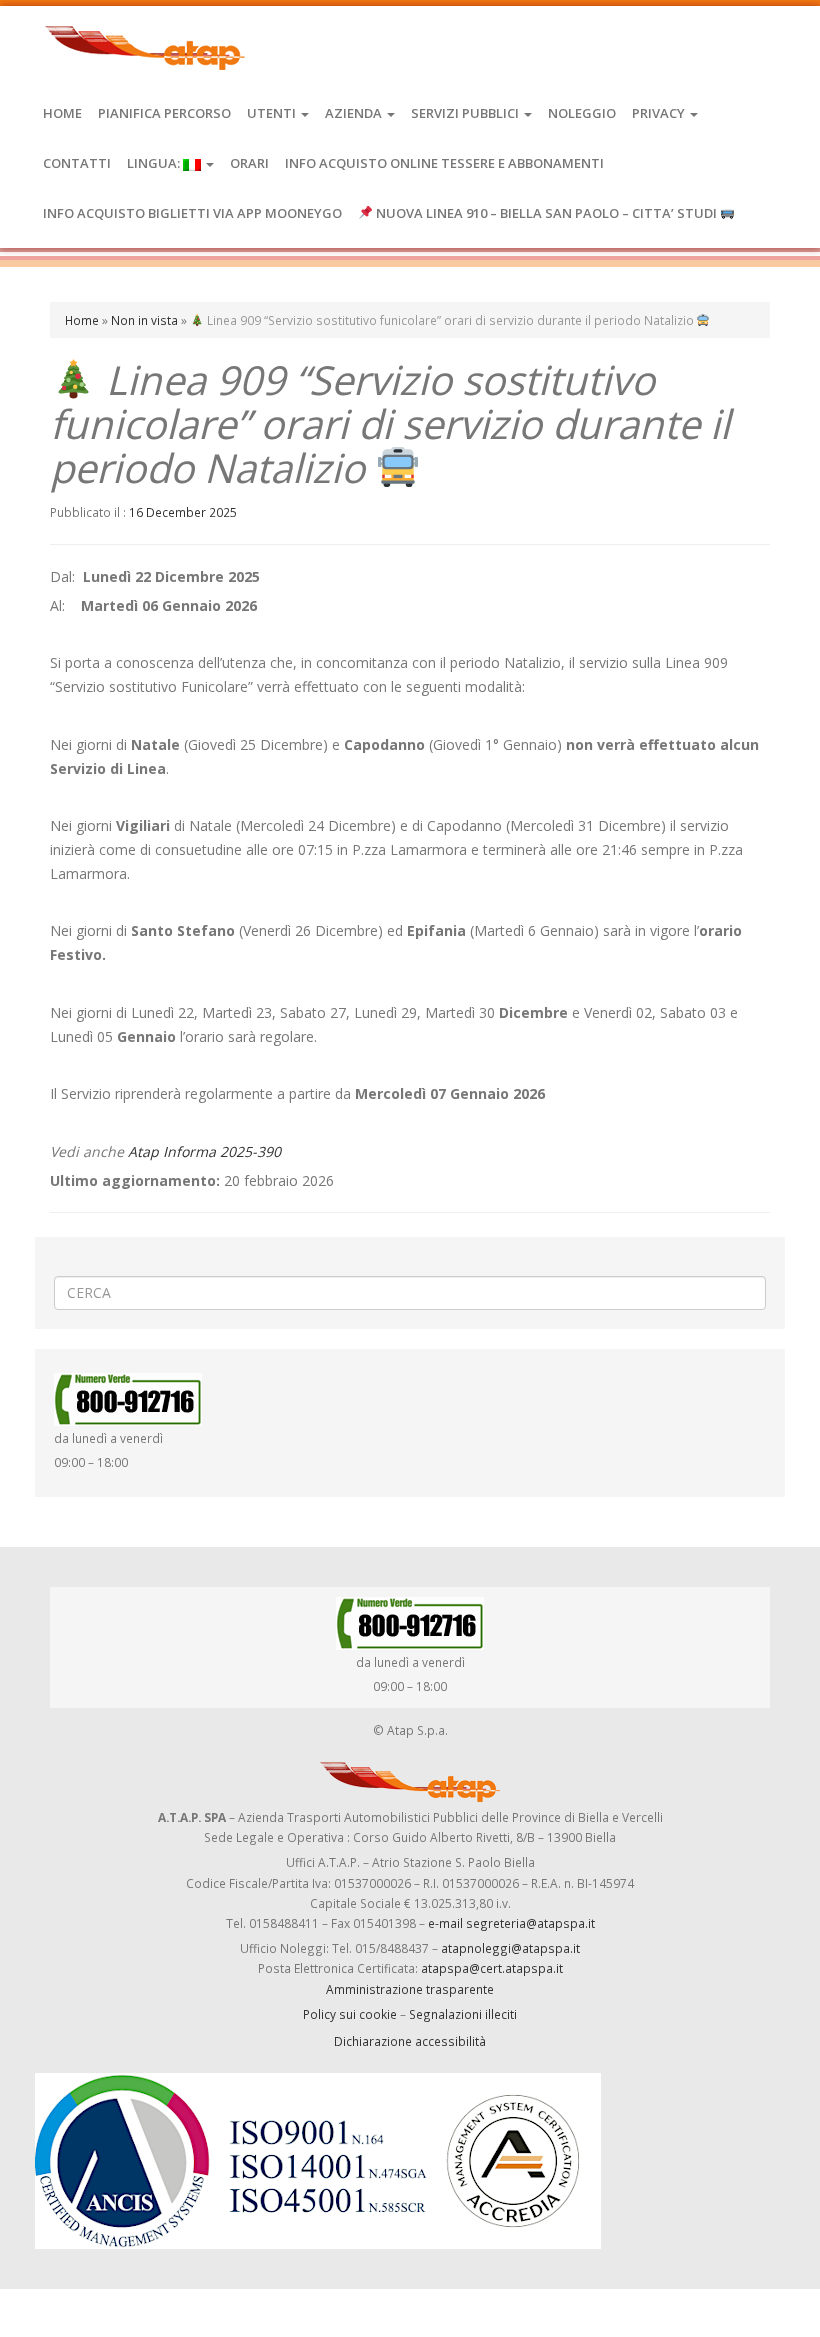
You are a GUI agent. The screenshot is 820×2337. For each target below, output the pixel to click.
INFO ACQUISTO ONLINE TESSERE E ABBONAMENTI (444, 163)
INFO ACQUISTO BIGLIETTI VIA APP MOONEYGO (192, 213)
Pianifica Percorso (164, 113)
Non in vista (144, 320)
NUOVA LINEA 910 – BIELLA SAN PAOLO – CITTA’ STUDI (546, 213)
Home (62, 113)
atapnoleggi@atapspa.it (510, 1948)
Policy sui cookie (350, 2014)
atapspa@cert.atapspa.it (492, 1968)
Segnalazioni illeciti (463, 2014)
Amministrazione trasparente (410, 1989)
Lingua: (155, 163)
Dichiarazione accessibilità (410, 2041)
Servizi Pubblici (466, 113)
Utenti (273, 113)
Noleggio (582, 113)
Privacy (660, 113)
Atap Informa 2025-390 (204, 1151)
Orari (249, 163)
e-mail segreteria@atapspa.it (511, 1923)
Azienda (355, 113)
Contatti (77, 163)
